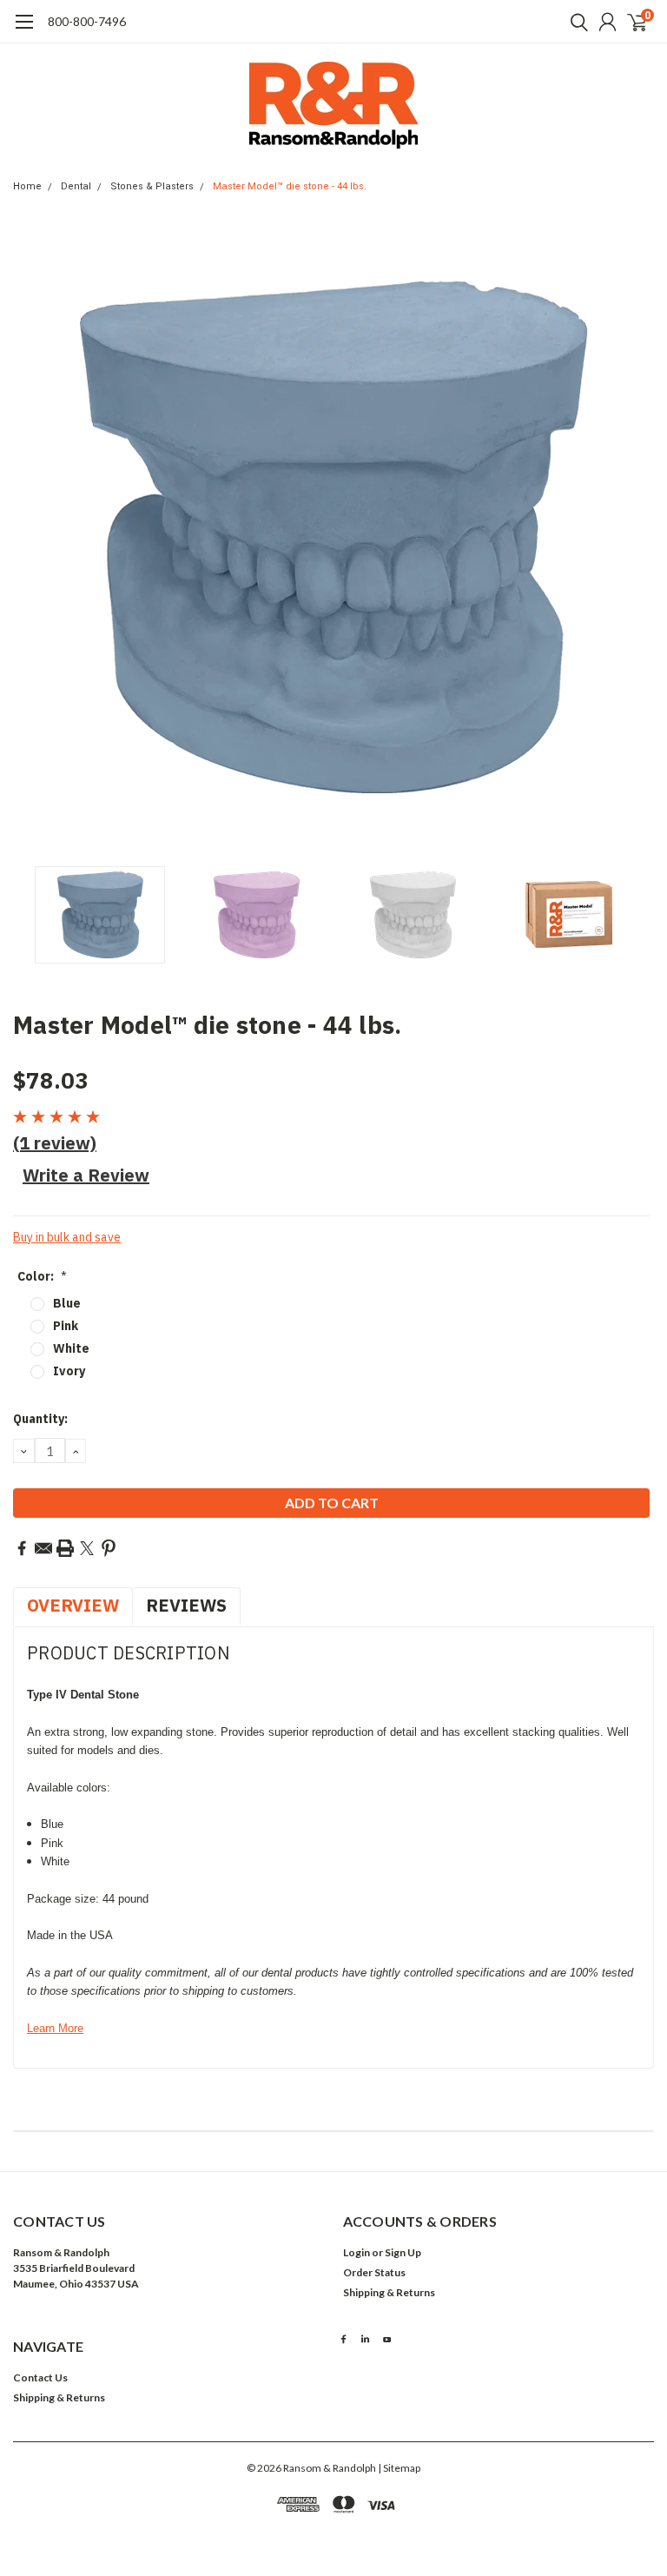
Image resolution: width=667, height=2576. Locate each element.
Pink (66, 1326)
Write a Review (86, 1175)
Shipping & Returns (389, 2292)
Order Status (374, 2272)
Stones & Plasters (152, 186)
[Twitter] (87, 1548)
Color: (42, 1276)
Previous (30, 537)
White (71, 1348)
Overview (73, 1605)
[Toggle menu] (24, 30)
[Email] (43, 1548)
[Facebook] (22, 1548)
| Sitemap (399, 2468)
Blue (67, 1303)
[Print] (65, 1548)
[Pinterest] (109, 1548)
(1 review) (55, 1143)
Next (637, 537)
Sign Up (403, 2252)
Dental (76, 186)
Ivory (69, 1371)
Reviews (186, 1605)
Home (27, 186)
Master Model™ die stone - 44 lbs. (290, 186)
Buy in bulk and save (67, 1237)
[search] (575, 22)
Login (357, 2252)
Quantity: (40, 1419)
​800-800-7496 (87, 21)
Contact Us (40, 2377)
